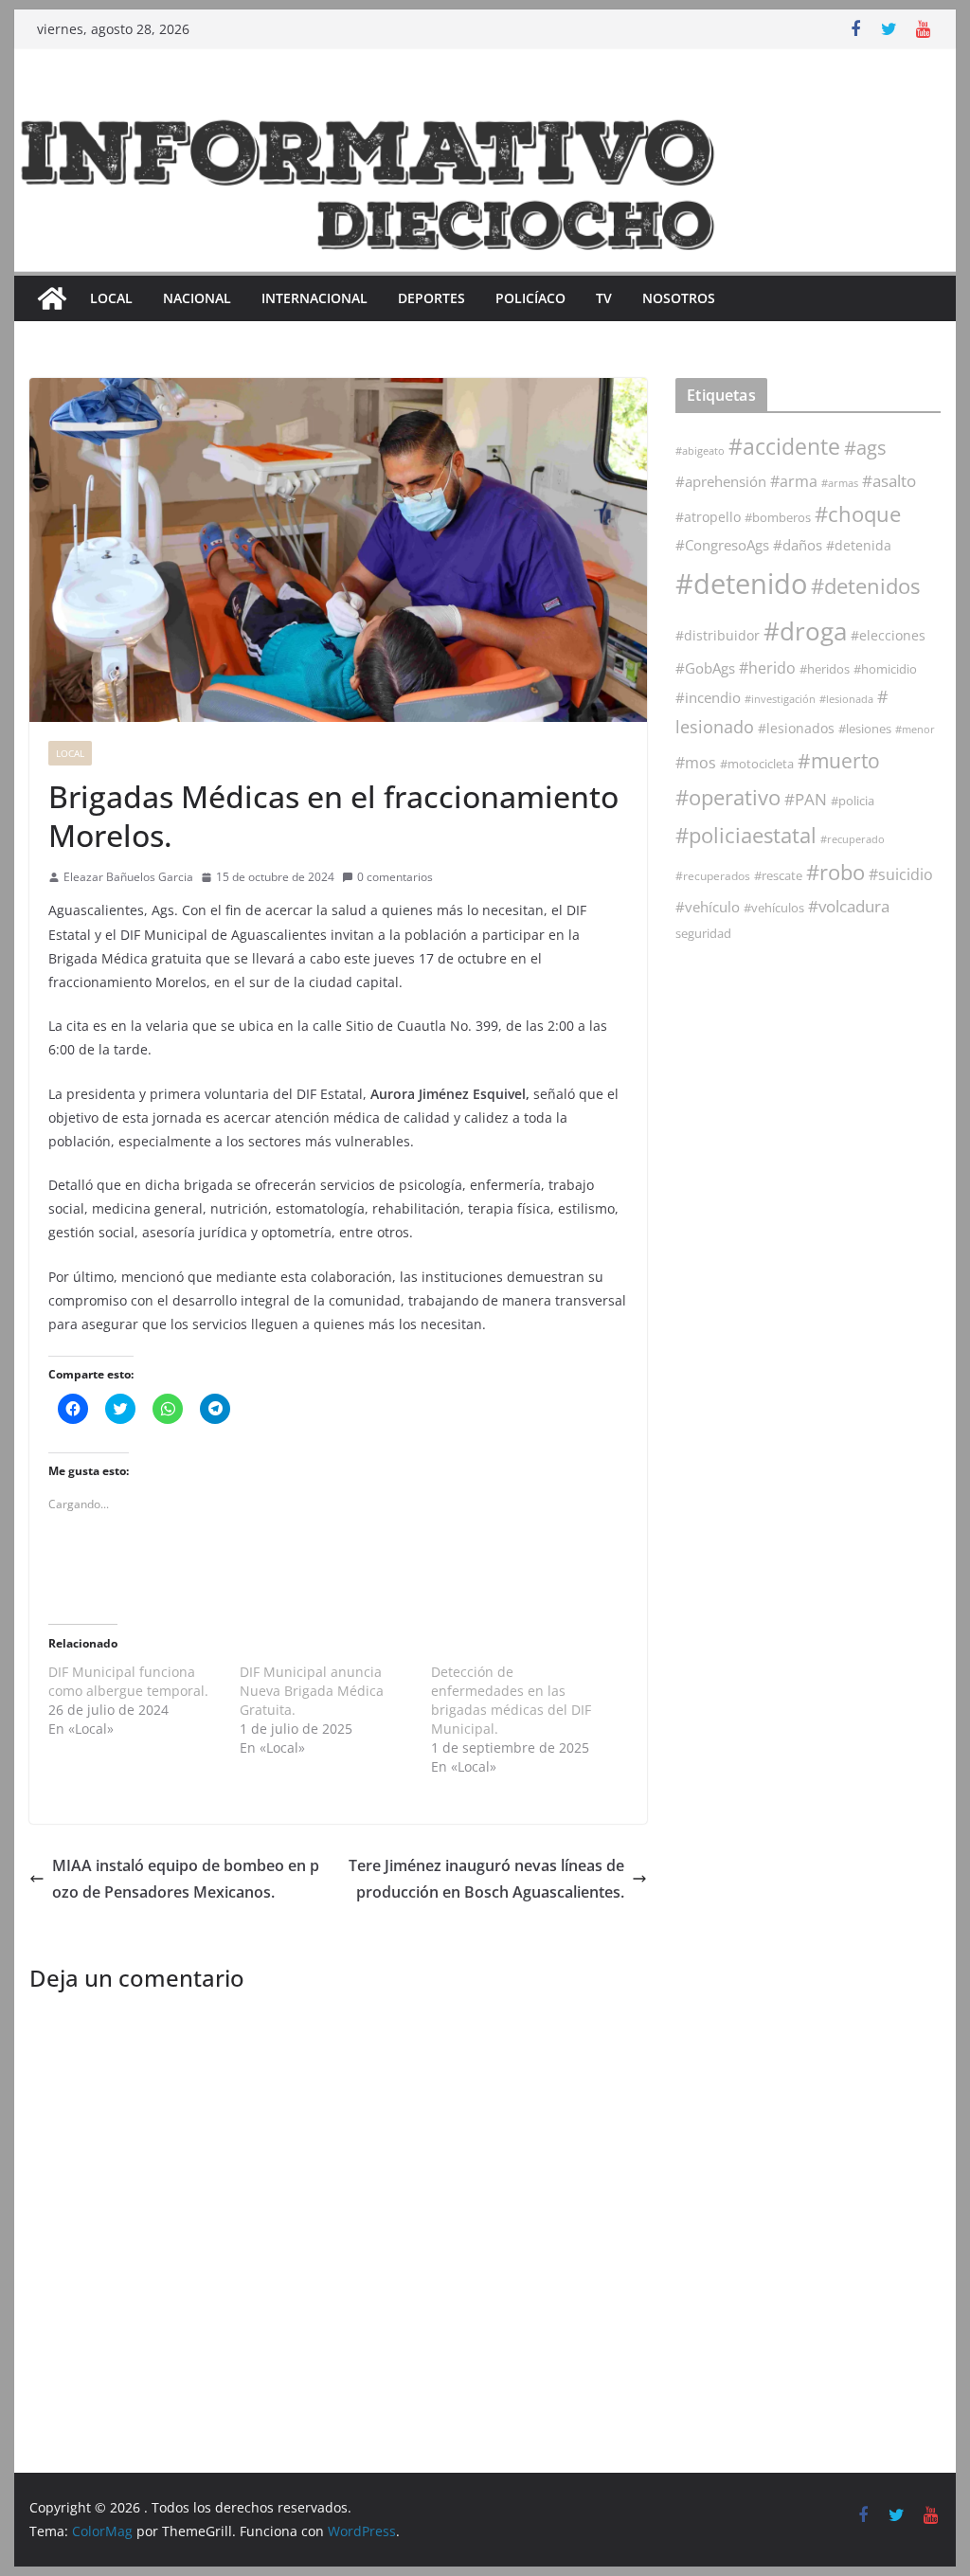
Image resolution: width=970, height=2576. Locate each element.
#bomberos (778, 517)
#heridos (825, 669)
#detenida (859, 546)
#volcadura (849, 906)
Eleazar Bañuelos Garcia (128, 877)
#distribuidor (718, 635)
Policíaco (530, 298)
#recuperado (853, 839)
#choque (858, 514)
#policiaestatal (746, 835)
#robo (835, 872)
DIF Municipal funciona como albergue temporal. (128, 1681)
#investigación (780, 699)
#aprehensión (721, 481)
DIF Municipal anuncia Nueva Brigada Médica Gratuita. (312, 1691)
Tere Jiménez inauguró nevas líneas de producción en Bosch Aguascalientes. (486, 1879)
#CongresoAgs (722, 545)
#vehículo (708, 907)
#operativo (728, 797)
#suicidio (901, 874)
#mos (696, 763)
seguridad (703, 933)
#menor (915, 729)
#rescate (778, 875)
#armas (840, 483)
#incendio (708, 697)
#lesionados (796, 729)
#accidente (784, 446)
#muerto (839, 760)
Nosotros (679, 298)
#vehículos (774, 908)
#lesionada (846, 699)
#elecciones (888, 635)
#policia (853, 801)
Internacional (314, 298)
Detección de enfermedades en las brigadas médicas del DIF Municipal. (511, 1700)
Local (111, 298)
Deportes (431, 298)
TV (604, 298)
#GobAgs (705, 668)
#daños (798, 545)
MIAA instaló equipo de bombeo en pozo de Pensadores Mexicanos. (186, 1879)
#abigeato (700, 451)
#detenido (741, 584)
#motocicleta (757, 764)
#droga (805, 631)
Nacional (197, 298)
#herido (767, 667)
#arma (794, 481)
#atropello (708, 517)
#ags (865, 448)
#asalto (889, 481)
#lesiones (865, 729)
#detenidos (865, 586)
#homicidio (885, 669)
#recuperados (713, 876)
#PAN (806, 799)
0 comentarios (395, 877)
